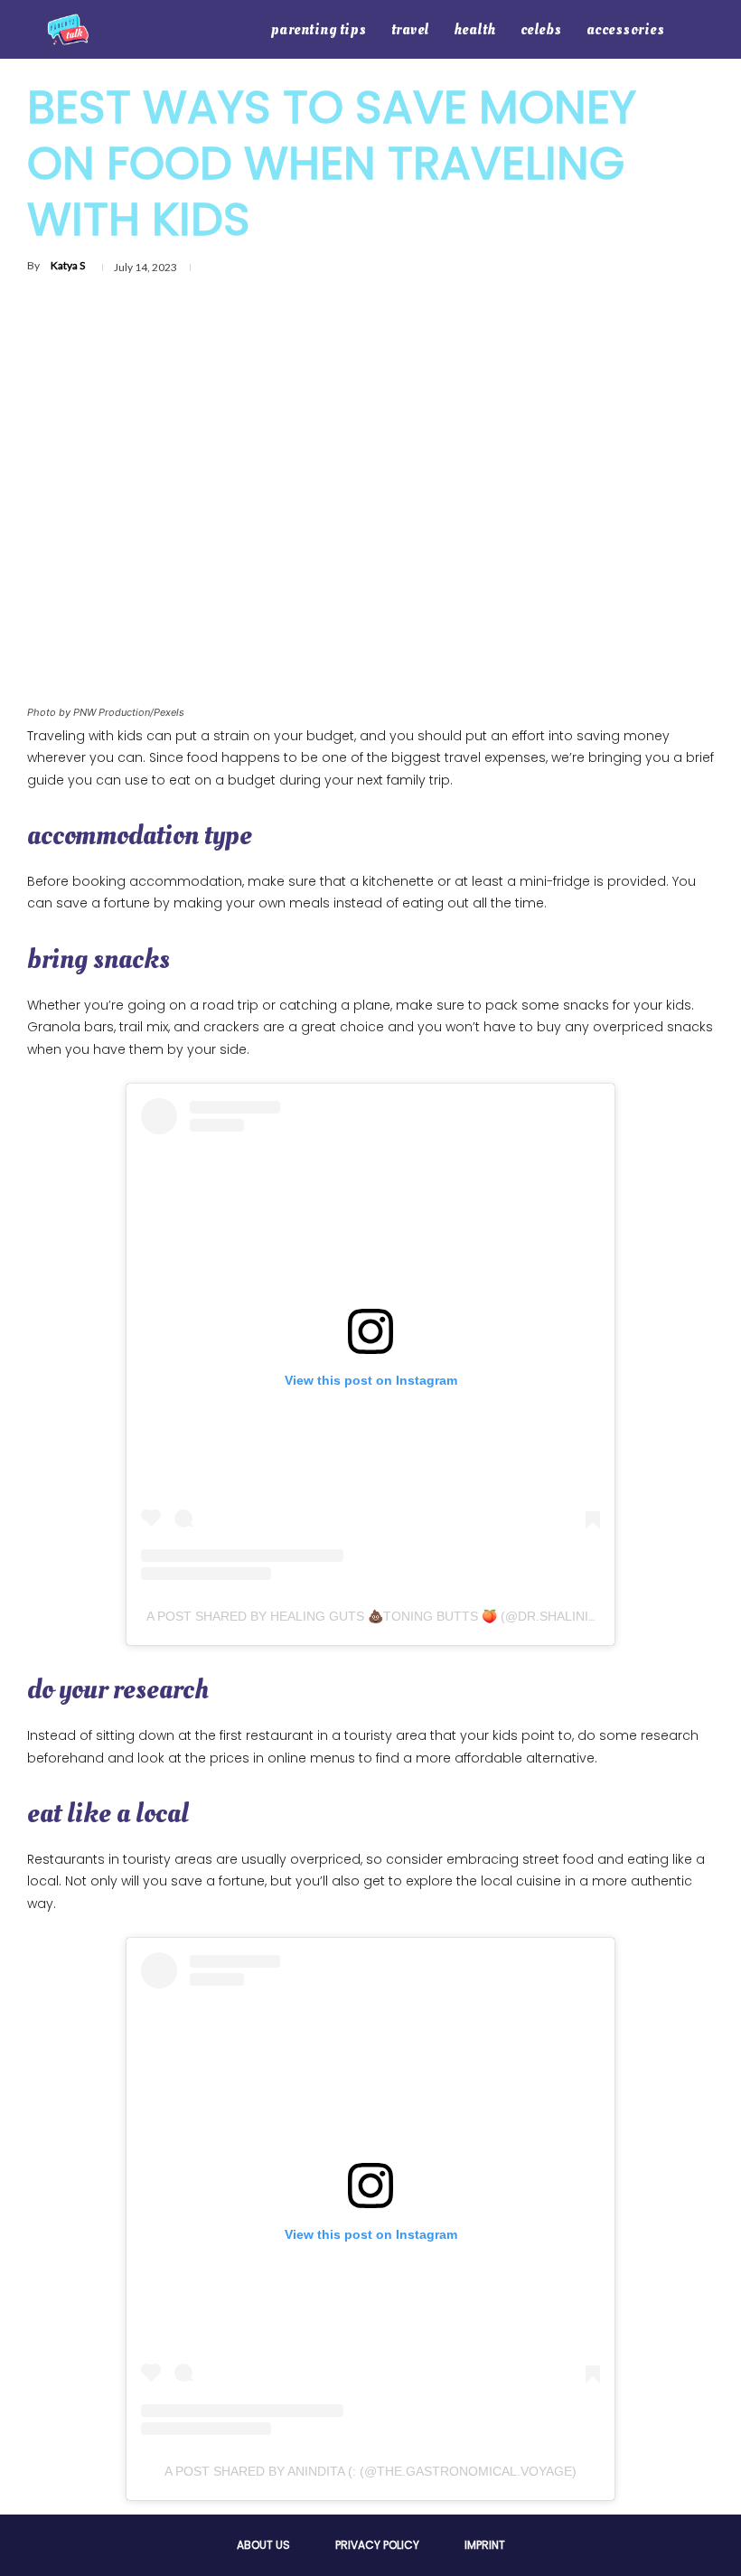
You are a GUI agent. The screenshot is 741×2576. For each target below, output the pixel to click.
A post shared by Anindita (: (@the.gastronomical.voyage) (370, 2471)
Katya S (68, 265)
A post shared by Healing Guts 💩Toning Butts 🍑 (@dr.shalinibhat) (386, 1616)
